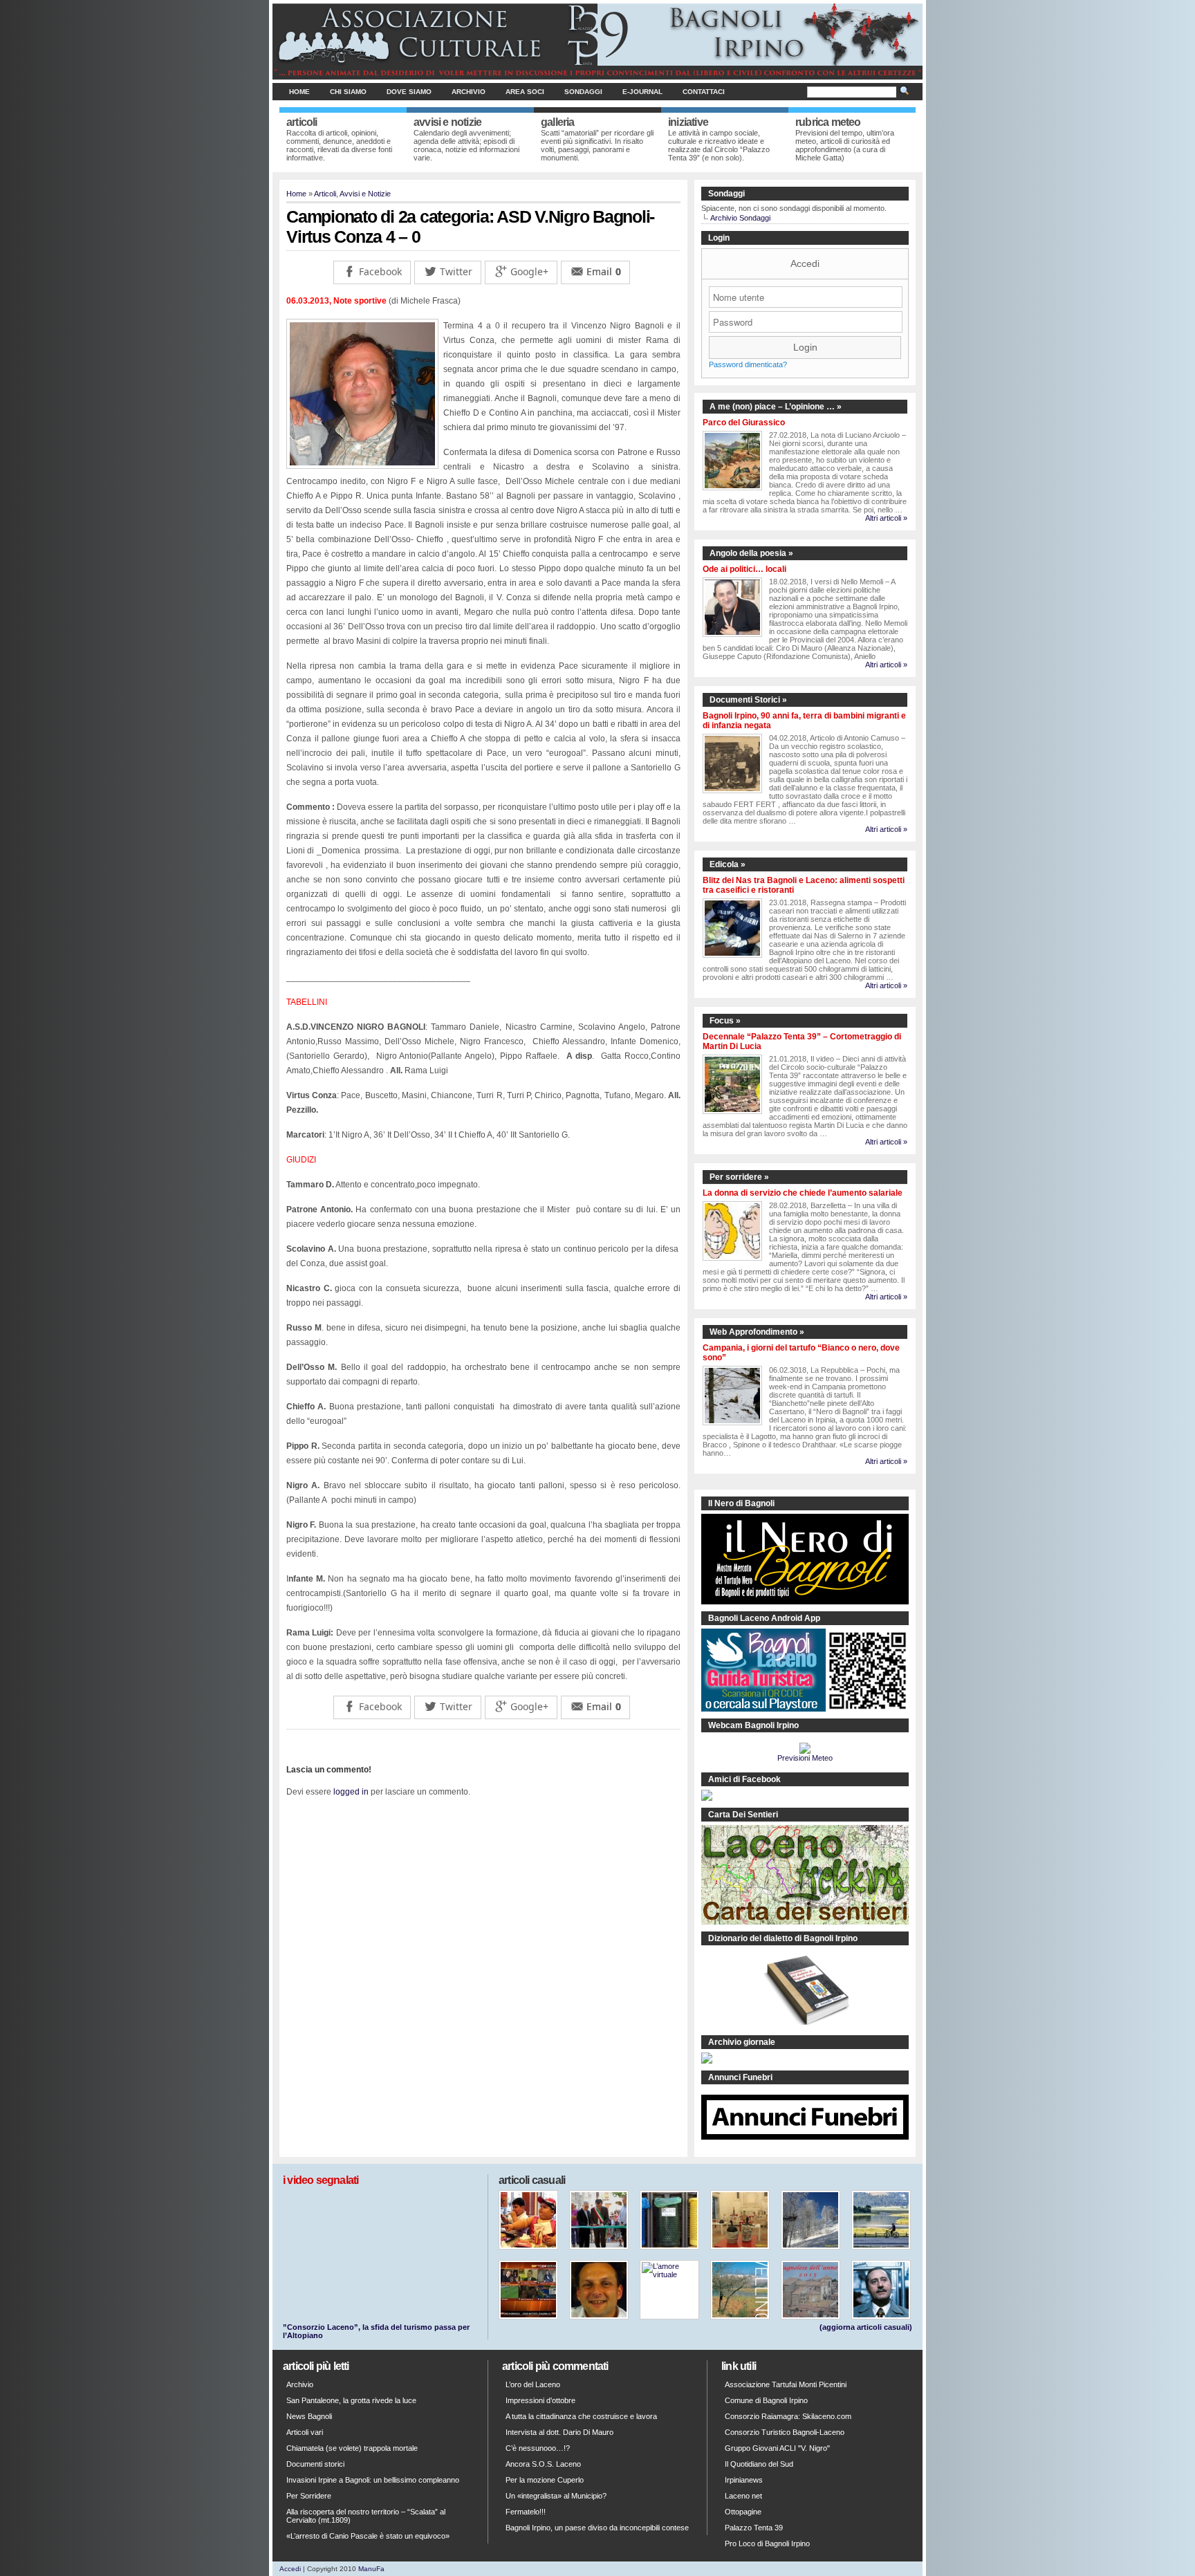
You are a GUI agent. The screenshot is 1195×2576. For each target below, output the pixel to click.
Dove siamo (409, 92)
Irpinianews (744, 2480)
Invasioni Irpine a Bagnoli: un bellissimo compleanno (373, 2480)
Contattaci (704, 92)
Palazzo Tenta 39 (754, 2528)
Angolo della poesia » (751, 553)
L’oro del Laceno (533, 2384)
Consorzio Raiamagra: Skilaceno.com (788, 2416)
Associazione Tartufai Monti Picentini (786, 2384)
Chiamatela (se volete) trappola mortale (352, 2448)
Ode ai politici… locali (744, 569)
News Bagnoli (309, 2416)
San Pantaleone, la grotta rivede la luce (351, 2400)
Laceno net (743, 2496)
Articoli (325, 194)
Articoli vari (305, 2432)
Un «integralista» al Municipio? (556, 2496)
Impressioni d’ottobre (540, 2400)
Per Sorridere (309, 2496)
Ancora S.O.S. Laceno (543, 2464)
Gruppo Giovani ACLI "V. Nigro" (777, 2448)
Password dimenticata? (748, 364)
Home (299, 92)
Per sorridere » (739, 1177)
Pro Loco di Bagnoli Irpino (767, 2543)
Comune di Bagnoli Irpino (766, 2400)
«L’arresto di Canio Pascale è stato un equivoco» (368, 2536)
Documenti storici (315, 2464)
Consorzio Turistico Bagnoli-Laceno (785, 2432)
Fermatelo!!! (526, 2512)
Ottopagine (743, 2512)
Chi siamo (348, 92)
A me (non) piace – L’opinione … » (776, 407)
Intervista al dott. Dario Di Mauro (559, 2432)
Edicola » (728, 864)
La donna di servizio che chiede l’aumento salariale (803, 1193)
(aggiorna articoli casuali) (866, 2327)
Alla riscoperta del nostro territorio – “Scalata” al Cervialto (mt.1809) (366, 2516)
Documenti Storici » (748, 700)
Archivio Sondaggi (740, 218)
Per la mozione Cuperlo (545, 2480)
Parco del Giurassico (744, 423)
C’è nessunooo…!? (538, 2448)
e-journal (642, 92)
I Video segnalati (321, 2180)
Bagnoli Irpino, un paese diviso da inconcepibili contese (597, 2528)
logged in (351, 1792)
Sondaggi (583, 92)
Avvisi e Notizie (365, 194)
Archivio (469, 92)
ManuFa (371, 2569)
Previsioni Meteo (805, 1758)
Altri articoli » (886, 518)
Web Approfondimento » (757, 1332)
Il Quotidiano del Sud (759, 2464)
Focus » (725, 1021)
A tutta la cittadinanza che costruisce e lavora (581, 2416)
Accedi (805, 263)
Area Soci (525, 92)
